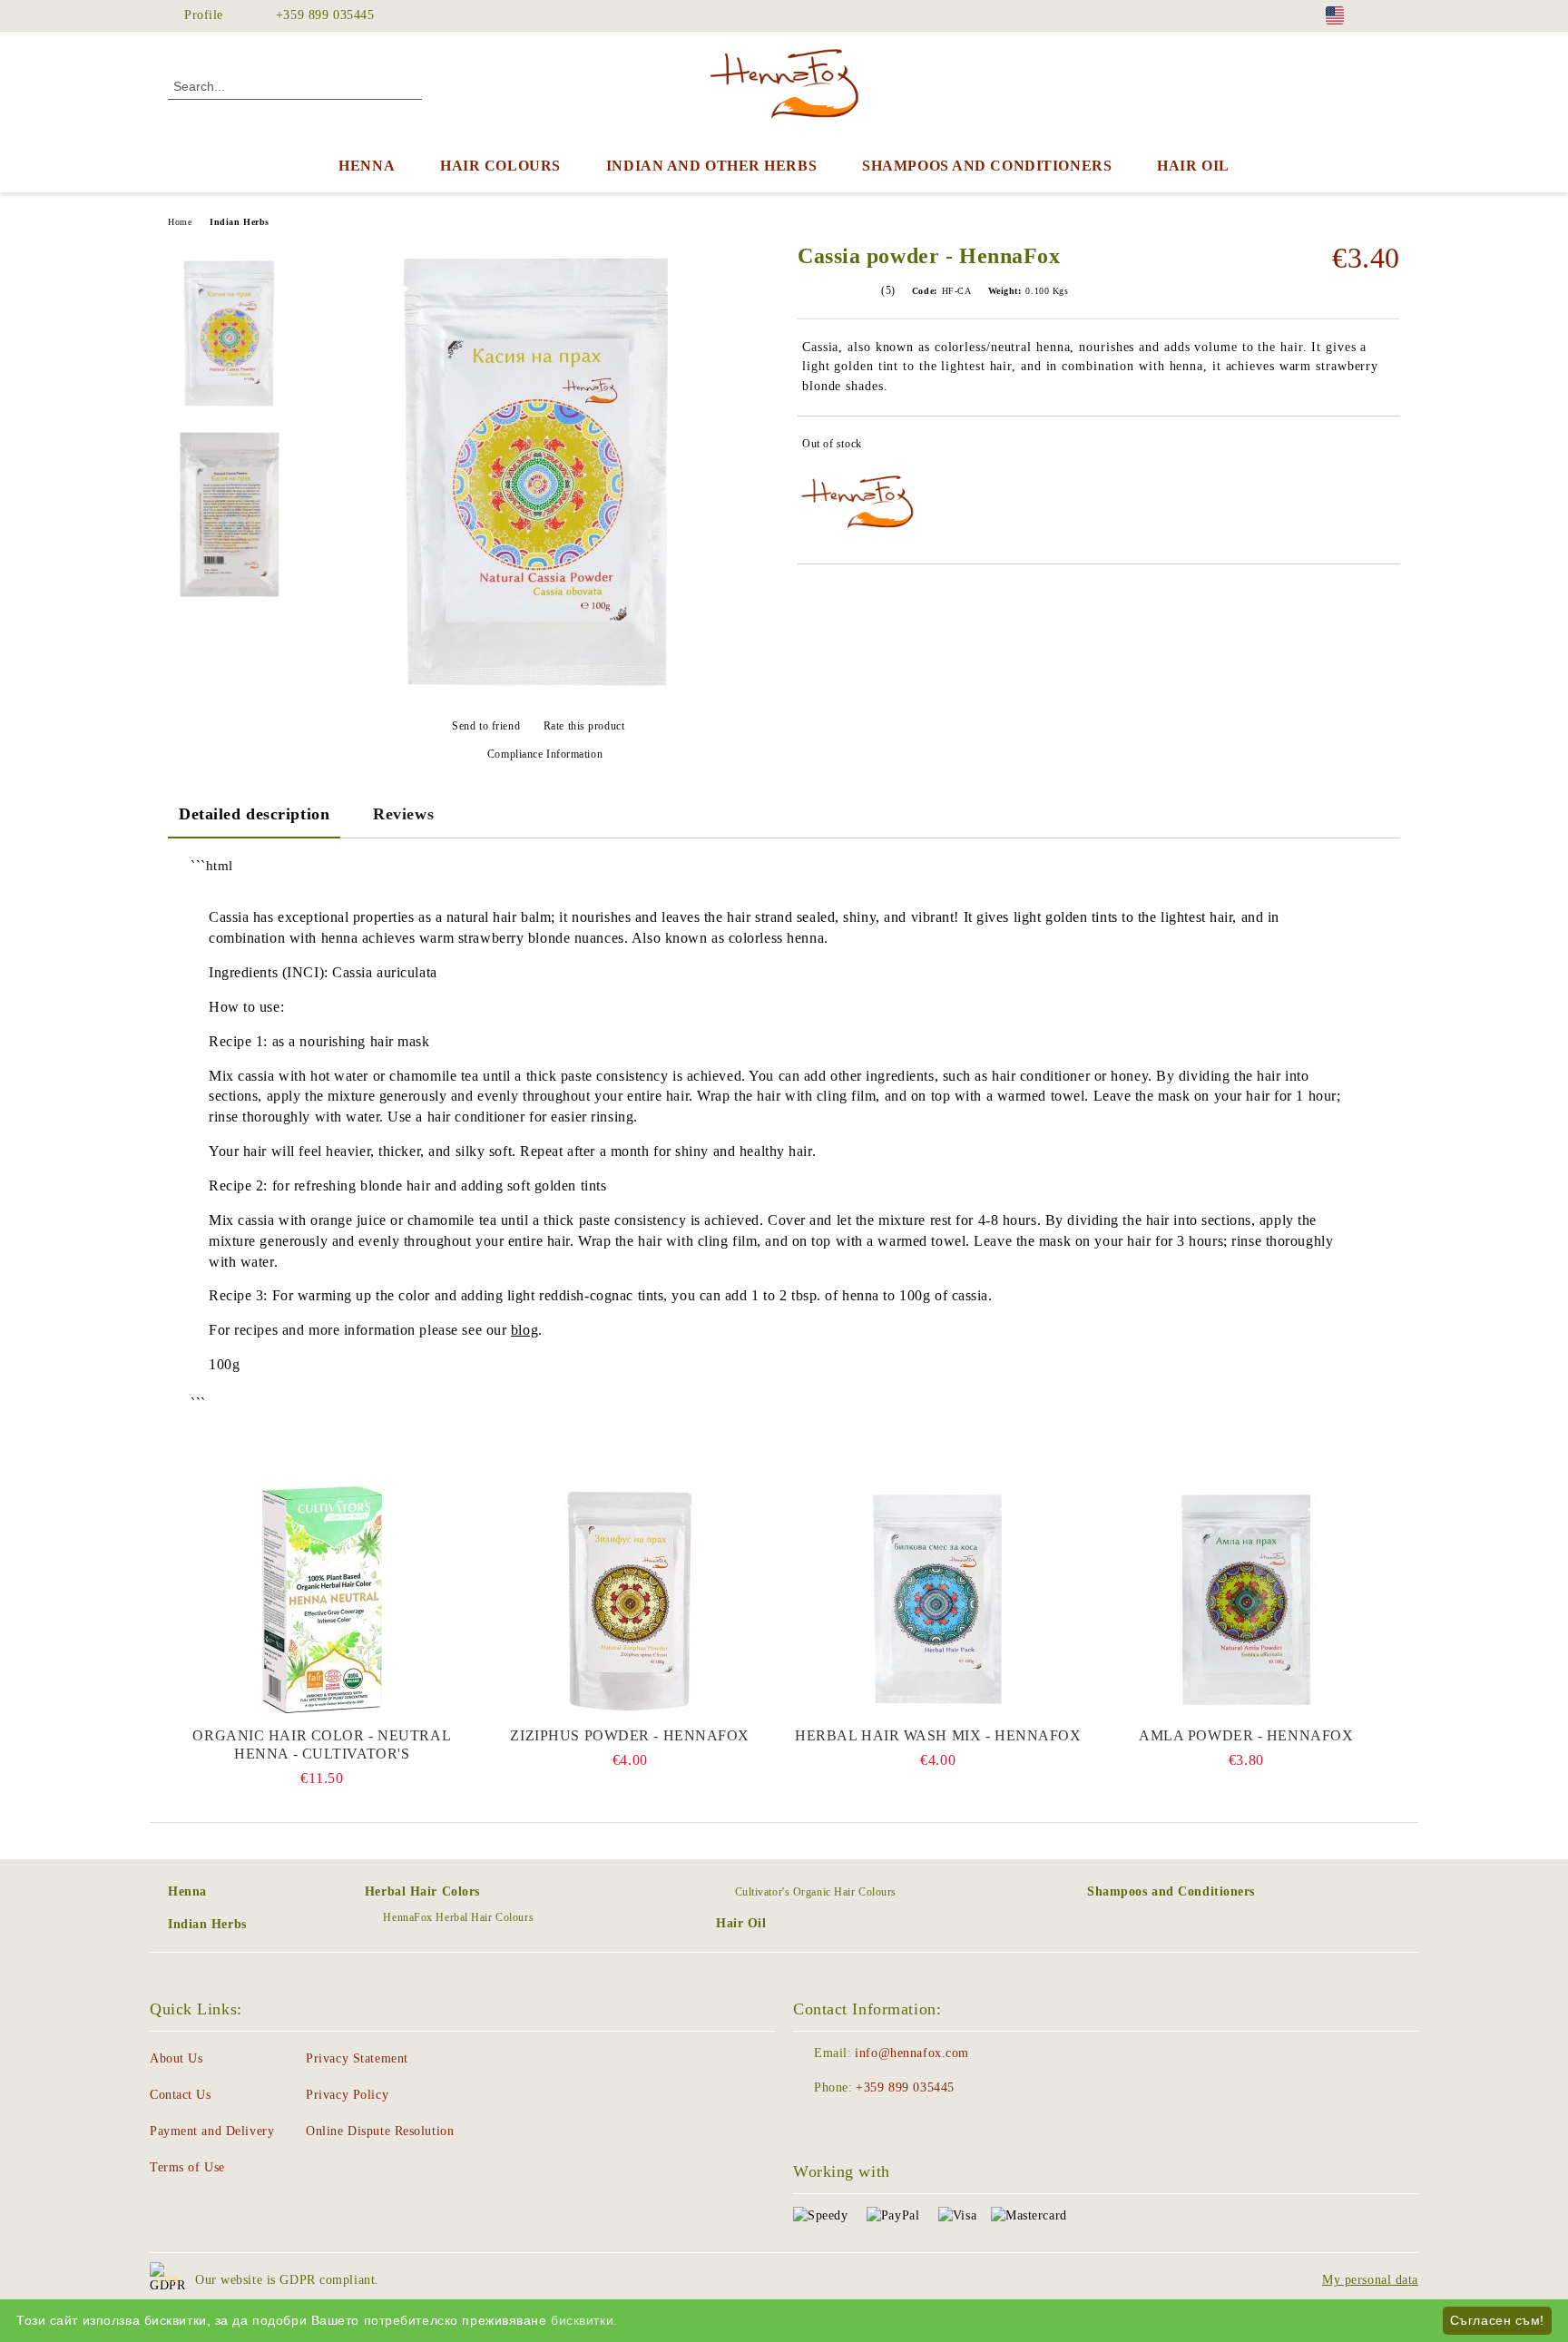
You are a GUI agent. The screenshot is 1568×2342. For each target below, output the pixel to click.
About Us (176, 2058)
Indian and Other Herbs (711, 166)
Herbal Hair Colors (422, 1891)
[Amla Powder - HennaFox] (1247, 1600)
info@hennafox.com (912, 2053)
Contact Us (181, 2095)
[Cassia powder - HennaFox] (538, 699)
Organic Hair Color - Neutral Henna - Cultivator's (322, 1744)
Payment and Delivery (212, 2131)
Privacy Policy (347, 2095)
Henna (367, 166)
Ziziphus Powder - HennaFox (630, 1735)
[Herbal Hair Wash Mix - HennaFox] (938, 1600)
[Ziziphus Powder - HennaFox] (631, 1600)
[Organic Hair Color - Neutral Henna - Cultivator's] (322, 1600)
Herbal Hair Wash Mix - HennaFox (938, 1735)
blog (524, 1330)
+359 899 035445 (325, 15)
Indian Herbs (240, 222)
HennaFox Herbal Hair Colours (458, 1917)
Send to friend (486, 726)
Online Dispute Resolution (380, 2131)
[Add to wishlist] (1387, 447)
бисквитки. (584, 2320)
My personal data (1370, 2280)
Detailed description (254, 814)
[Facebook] (1390, 15)
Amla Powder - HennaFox (1246, 1735)
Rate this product (584, 726)
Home (180, 222)
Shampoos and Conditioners (987, 166)
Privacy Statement (357, 2058)
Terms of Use (187, 2167)
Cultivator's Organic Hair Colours (816, 1892)
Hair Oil (1193, 166)
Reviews (403, 814)
